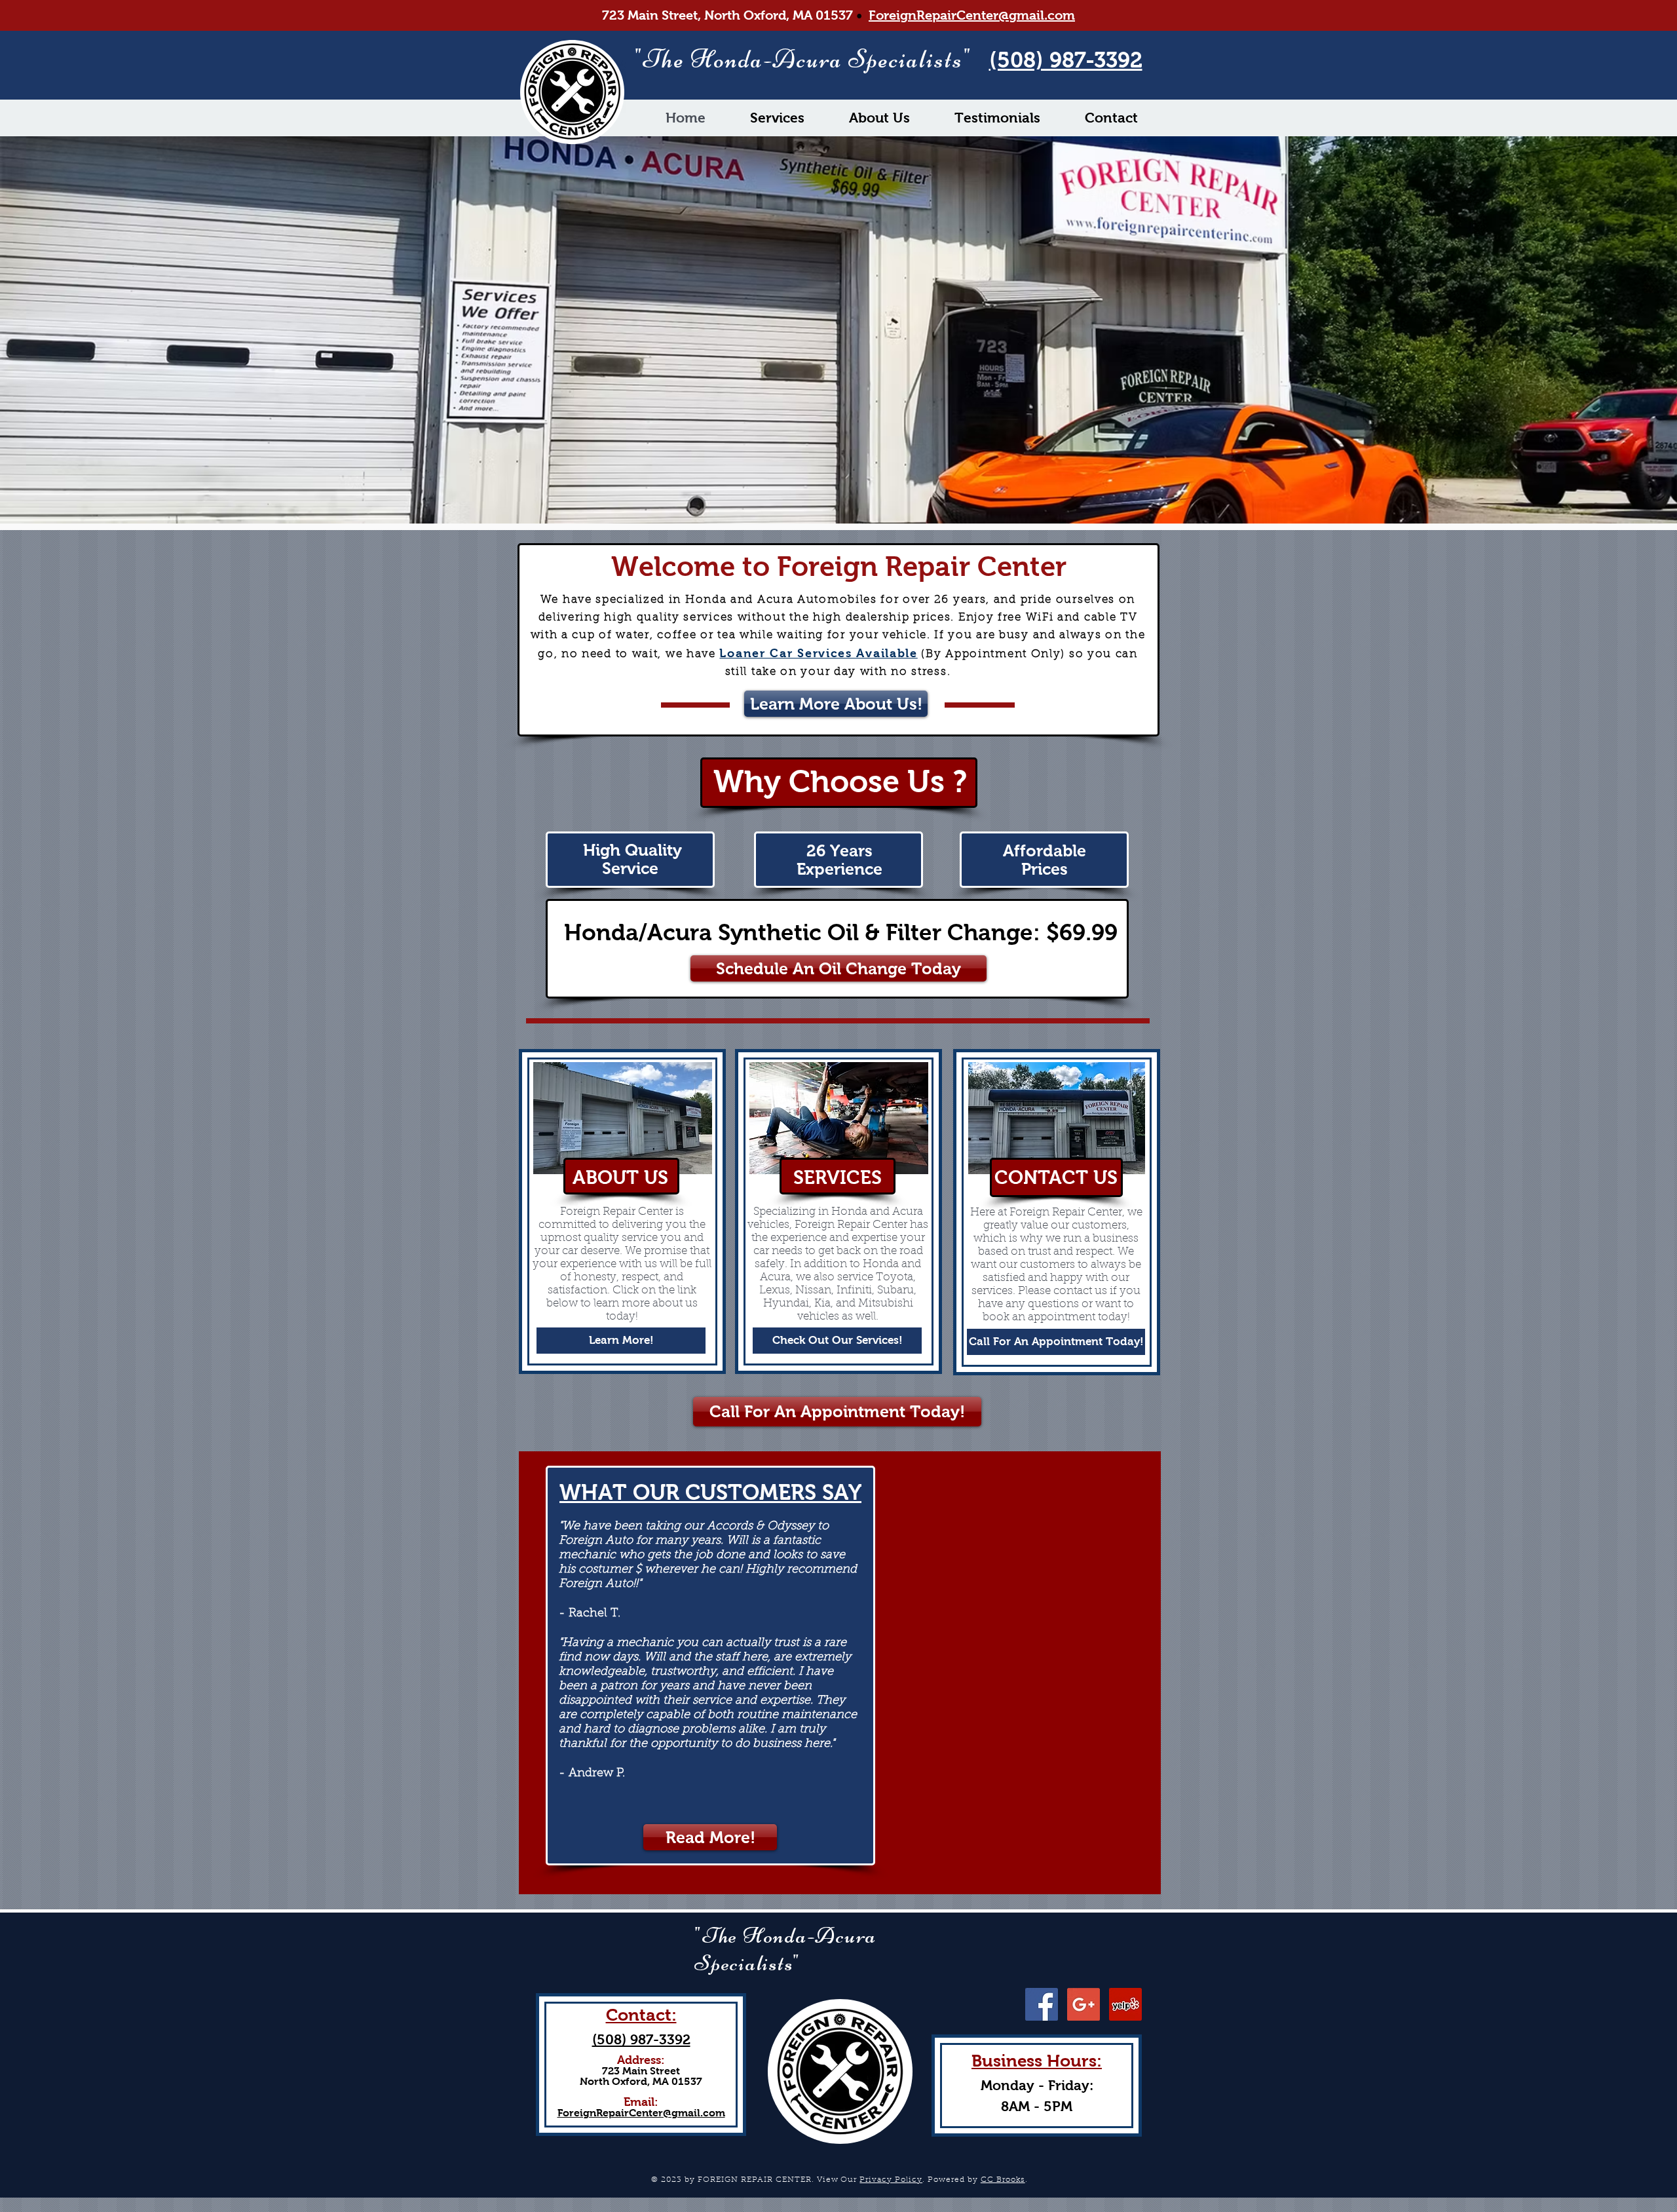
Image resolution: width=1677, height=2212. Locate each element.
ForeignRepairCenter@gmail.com (972, 15)
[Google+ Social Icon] (1083, 2004)
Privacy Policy (891, 2180)
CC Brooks (1003, 2180)
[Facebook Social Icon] (1042, 2004)
